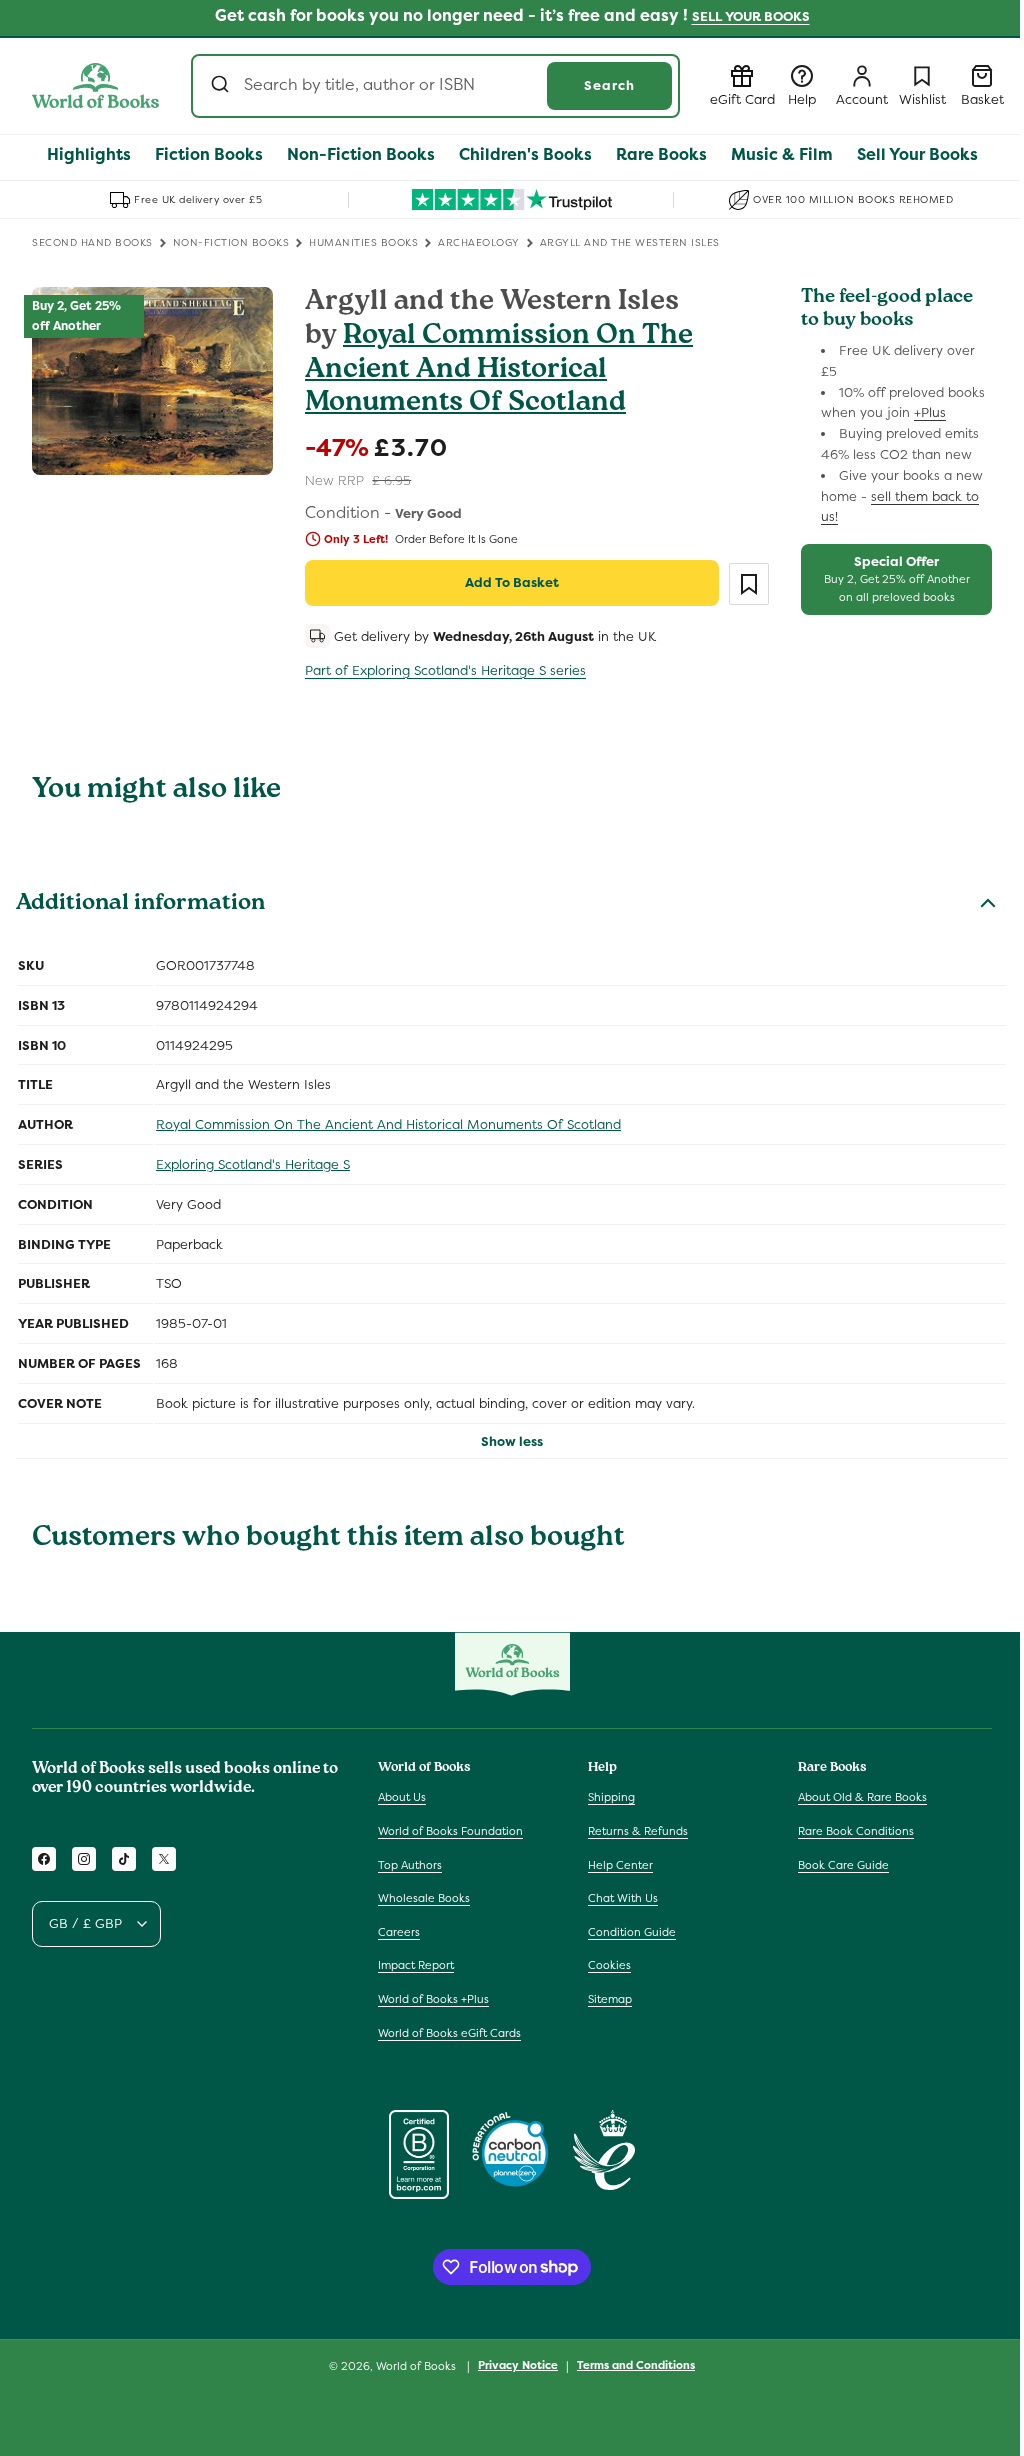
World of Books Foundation (450, 1831)
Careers (399, 1932)
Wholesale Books (424, 1898)
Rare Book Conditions (856, 1831)
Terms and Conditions (636, 2365)
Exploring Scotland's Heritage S (253, 1164)
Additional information (140, 905)
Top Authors (410, 1865)
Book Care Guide (843, 1865)
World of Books (417, 2366)
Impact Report (416, 1965)
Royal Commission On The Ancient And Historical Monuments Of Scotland (499, 371)
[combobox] (435, 86)
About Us (402, 1797)
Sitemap (610, 1999)
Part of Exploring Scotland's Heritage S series (445, 670)
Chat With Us (623, 1898)
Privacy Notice (518, 2365)
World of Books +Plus (433, 1999)
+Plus (930, 412)
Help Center (620, 1865)
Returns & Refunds (638, 1831)
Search (609, 85)
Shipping (611, 1797)
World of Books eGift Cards (449, 2033)
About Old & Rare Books (862, 1797)
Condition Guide (632, 1932)
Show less (512, 1441)
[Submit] (222, 86)
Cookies (609, 1965)
